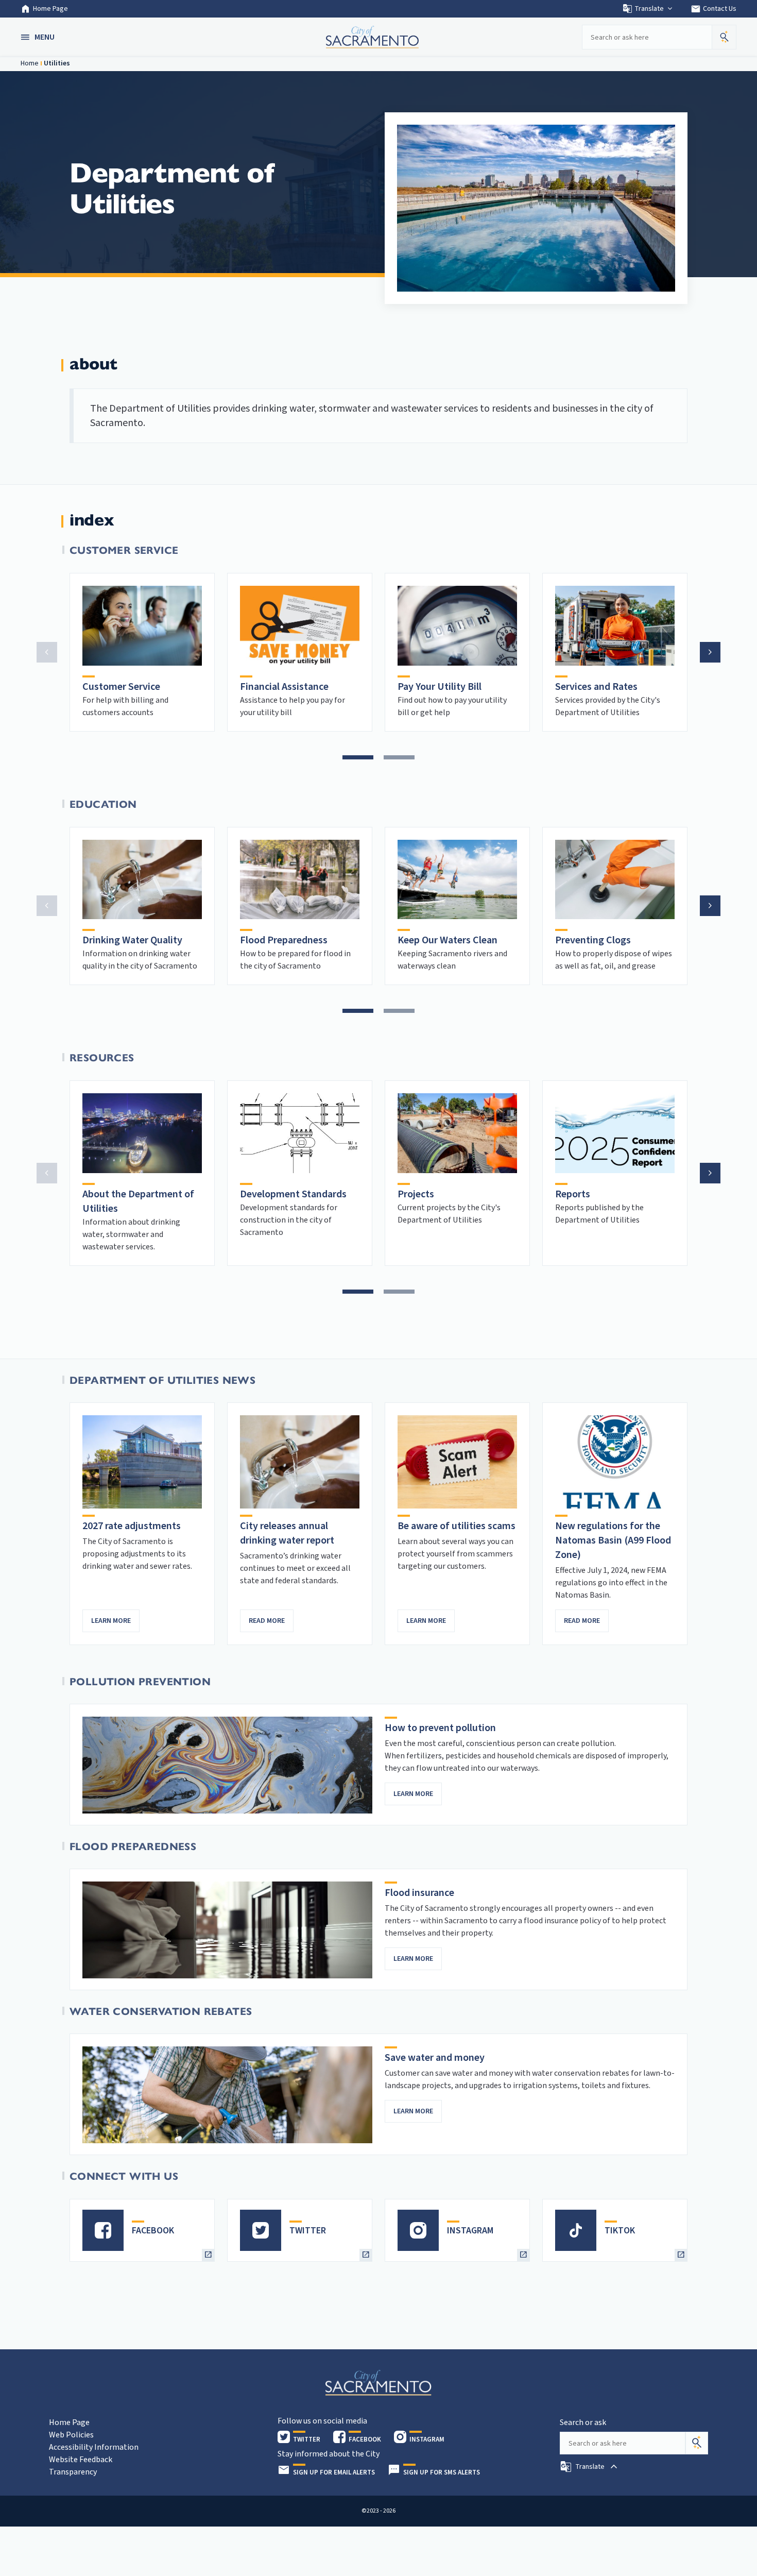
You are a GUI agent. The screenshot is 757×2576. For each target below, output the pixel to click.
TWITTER (308, 2231)
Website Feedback (81, 2460)
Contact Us (713, 9)
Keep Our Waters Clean (448, 940)
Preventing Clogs (593, 940)
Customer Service (121, 687)
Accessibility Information (94, 2447)
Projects (416, 1194)
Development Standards (293, 1194)
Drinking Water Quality (132, 940)
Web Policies (71, 2435)
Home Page (50, 9)
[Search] (697, 2443)
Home (30, 63)
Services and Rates (596, 687)
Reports (573, 1194)
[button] (39, 37)
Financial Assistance (284, 687)
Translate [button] (649, 9)
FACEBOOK (153, 2231)
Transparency (73, 2472)
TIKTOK (620, 2231)
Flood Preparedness (284, 940)
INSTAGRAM (470, 2231)
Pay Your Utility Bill (440, 687)
